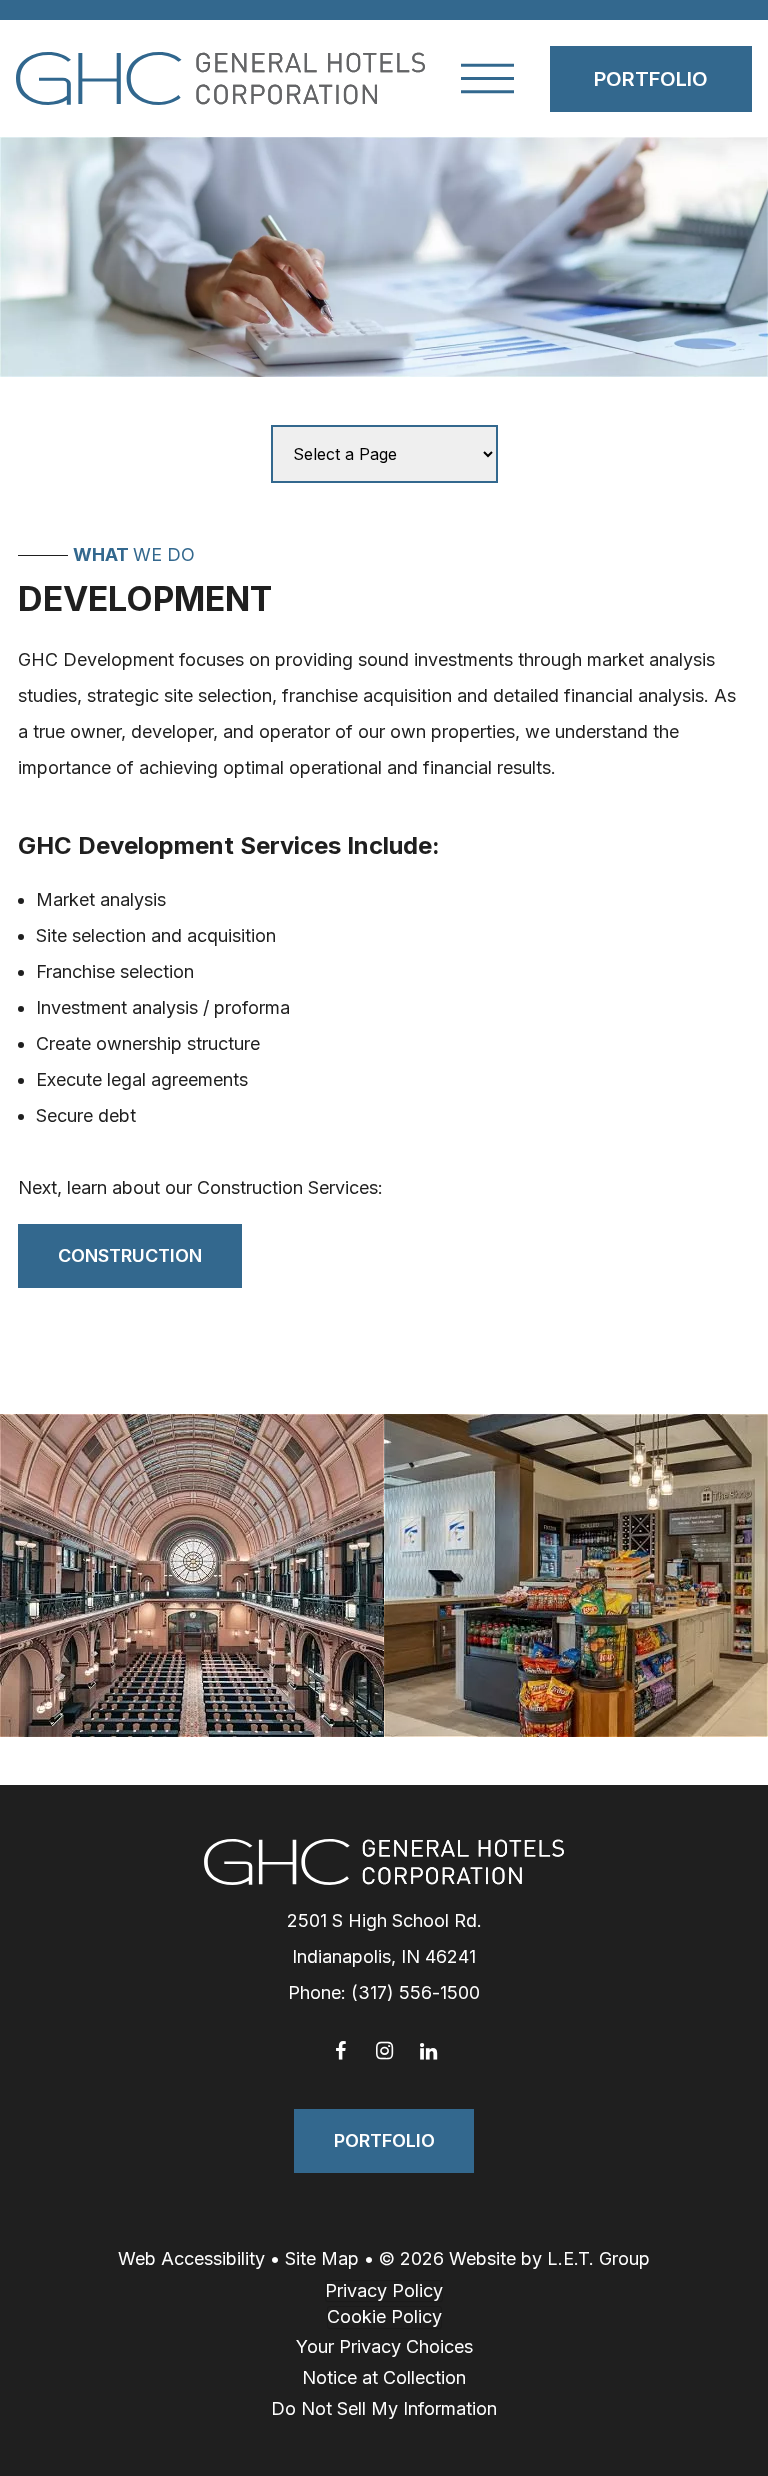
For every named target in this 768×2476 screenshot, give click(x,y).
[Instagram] (384, 2051)
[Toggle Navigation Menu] (487, 78)
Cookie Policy (384, 2316)
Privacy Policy (384, 2290)
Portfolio (651, 79)
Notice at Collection (384, 2377)
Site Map (322, 2258)
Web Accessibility (191, 2258)
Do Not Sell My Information (384, 2408)
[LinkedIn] (428, 2051)
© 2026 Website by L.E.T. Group (514, 2258)
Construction (130, 1255)
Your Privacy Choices (384, 2346)
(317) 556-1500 (415, 1992)
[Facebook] (340, 2051)
